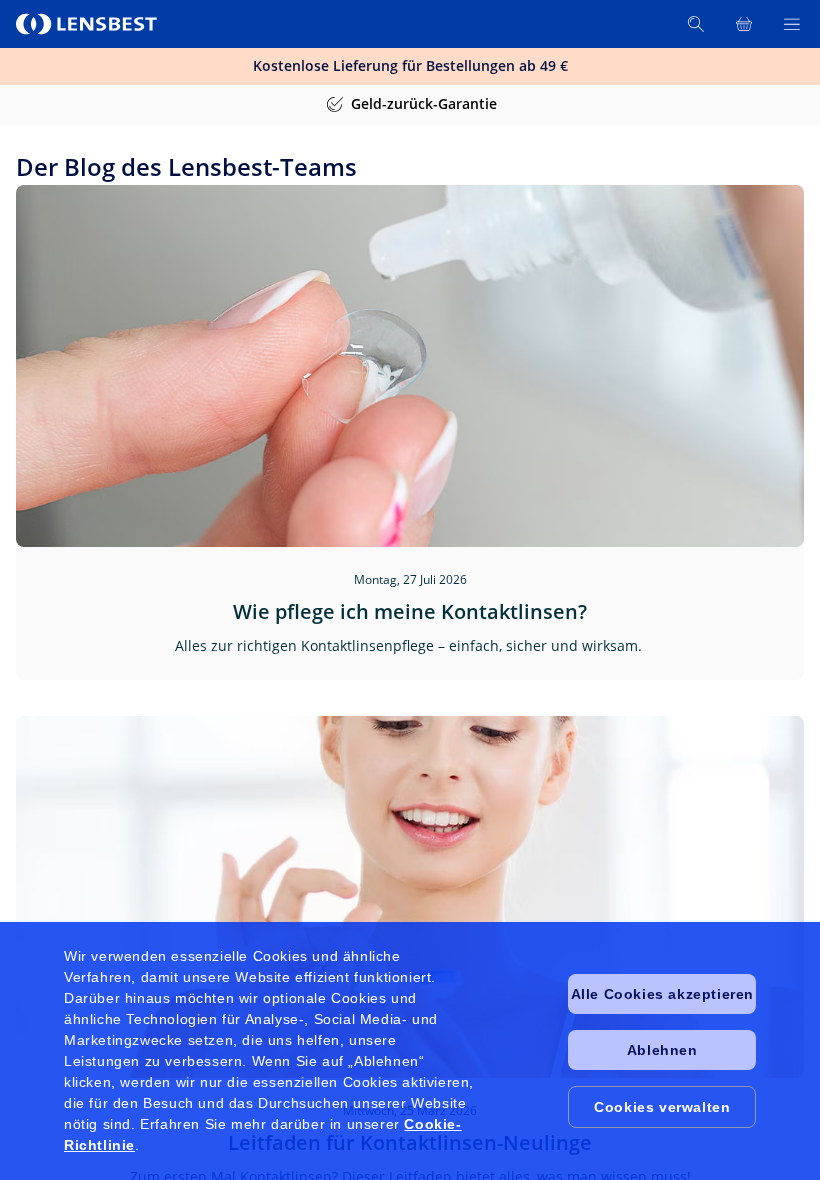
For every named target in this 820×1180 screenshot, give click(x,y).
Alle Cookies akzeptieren (662, 994)
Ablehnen (662, 1050)
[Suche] (696, 24)
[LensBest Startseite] (88, 24)
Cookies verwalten (662, 1107)
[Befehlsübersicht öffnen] (792, 24)
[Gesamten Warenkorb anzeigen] (744, 24)
